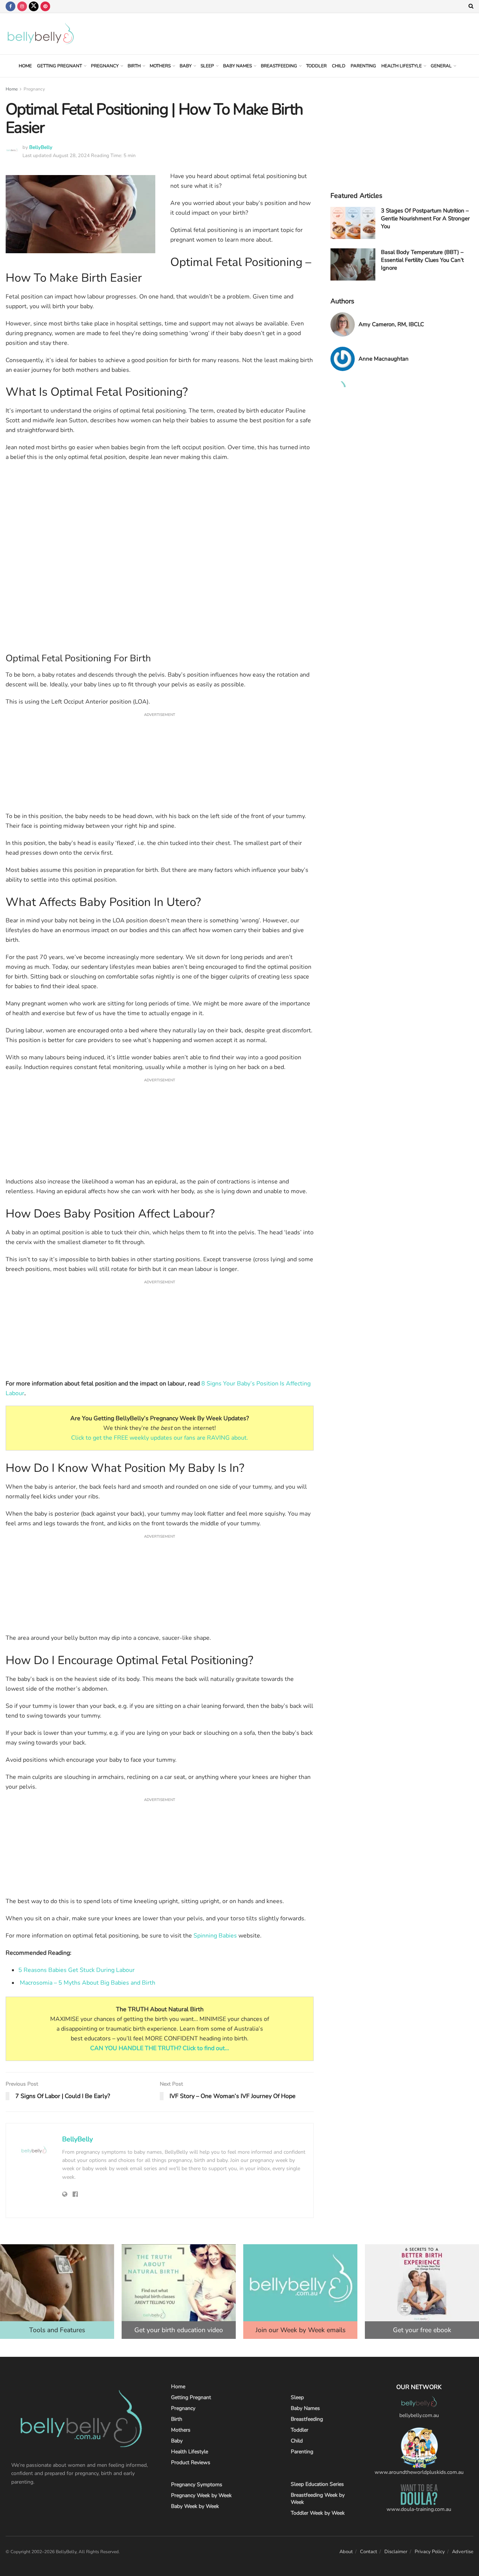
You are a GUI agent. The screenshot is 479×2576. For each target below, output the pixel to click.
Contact (369, 2552)
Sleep (207, 66)
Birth (134, 66)
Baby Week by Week (195, 2506)
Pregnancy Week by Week (201, 2495)
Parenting (363, 66)
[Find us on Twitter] (34, 6)
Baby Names (237, 66)
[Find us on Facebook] (10, 6)
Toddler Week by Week (318, 2513)
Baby (186, 66)
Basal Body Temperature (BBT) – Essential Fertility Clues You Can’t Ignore (422, 260)
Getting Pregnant (60, 66)
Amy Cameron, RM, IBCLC (391, 324)
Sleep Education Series (317, 2484)
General (441, 66)
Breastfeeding (279, 66)
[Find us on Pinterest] (45, 6)
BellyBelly (41, 147)
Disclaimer (396, 2552)
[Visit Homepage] (41, 34)
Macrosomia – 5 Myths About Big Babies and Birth (88, 1983)
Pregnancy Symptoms (197, 2485)
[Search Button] (471, 6)
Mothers (160, 66)
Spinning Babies (215, 1936)
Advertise (463, 2552)
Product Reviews (191, 2462)
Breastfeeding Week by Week (318, 2499)
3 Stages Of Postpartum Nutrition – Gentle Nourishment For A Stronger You (425, 218)
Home (25, 66)
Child (339, 66)
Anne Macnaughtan (384, 359)
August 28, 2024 (71, 156)
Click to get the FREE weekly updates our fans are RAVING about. (160, 1438)
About (346, 2552)
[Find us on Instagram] (22, 6)
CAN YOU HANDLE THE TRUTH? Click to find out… (160, 2048)
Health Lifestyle (402, 66)
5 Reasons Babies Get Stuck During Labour (77, 1970)
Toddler (316, 66)
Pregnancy (105, 66)
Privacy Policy (430, 2552)
